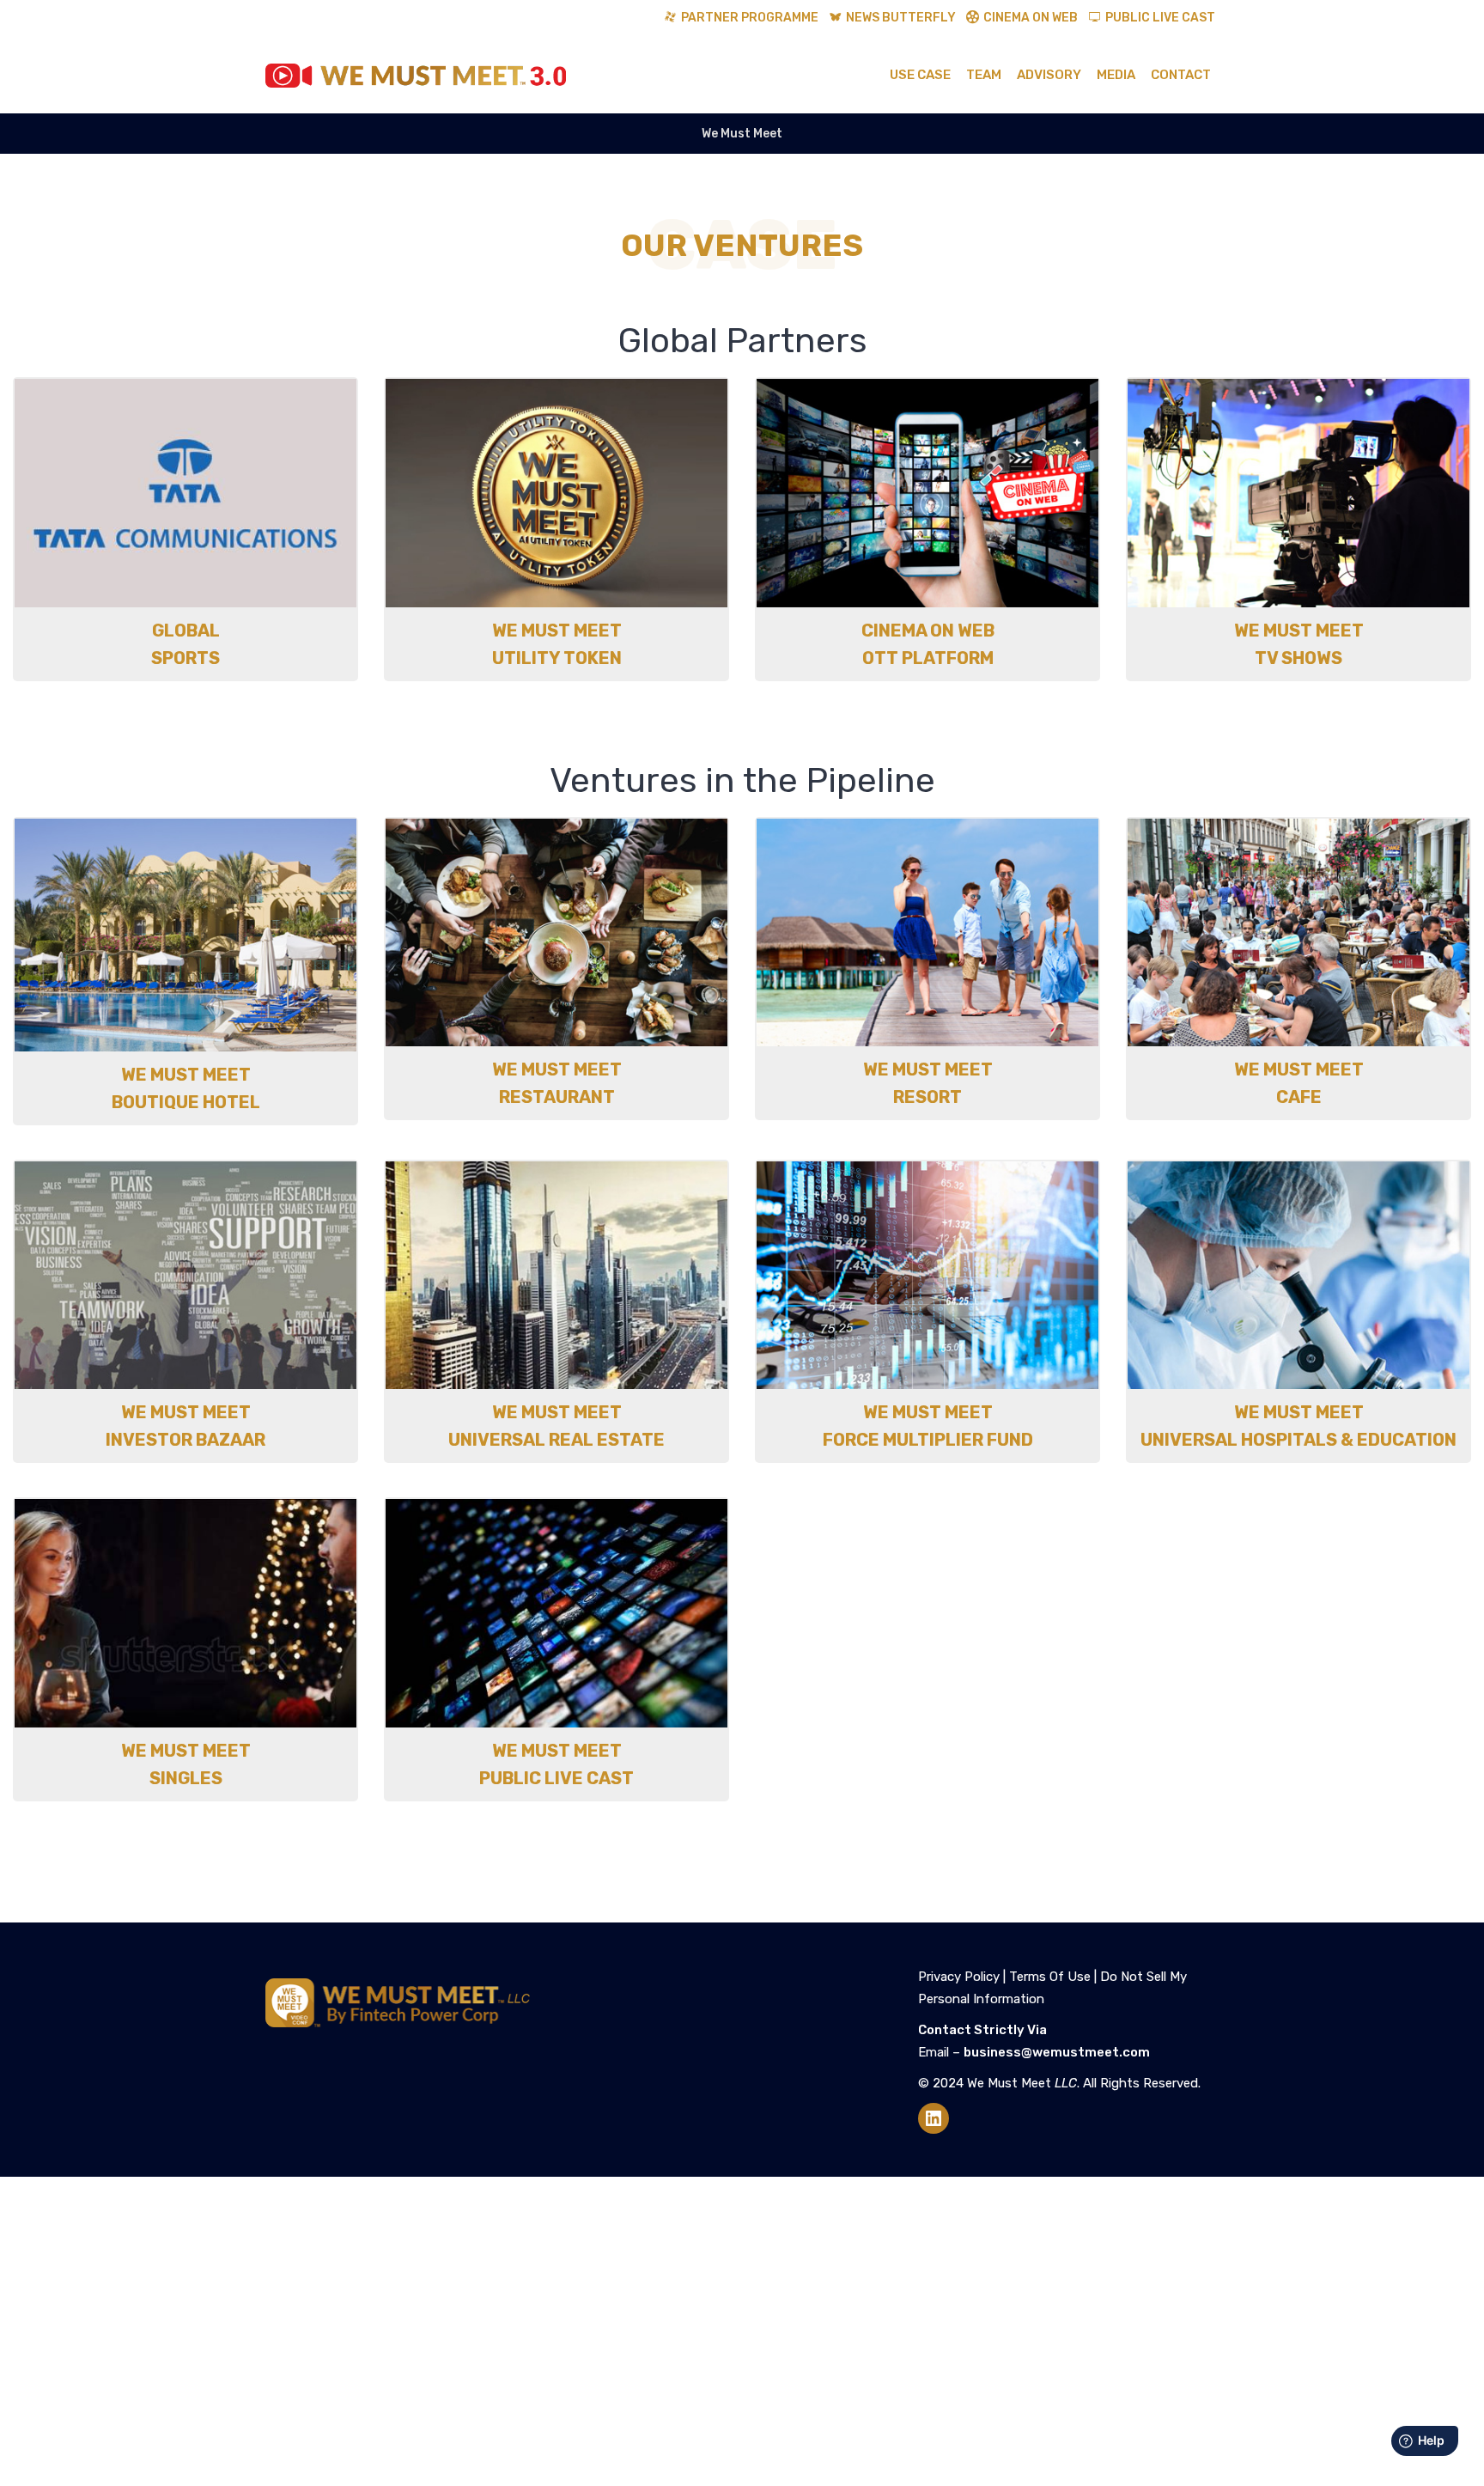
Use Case (920, 75)
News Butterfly (901, 18)
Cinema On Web (1031, 18)
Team (984, 75)
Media (1116, 75)
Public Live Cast (1160, 18)
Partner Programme (750, 18)
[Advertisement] (742, 2331)
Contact (1181, 75)
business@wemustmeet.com (1057, 2052)
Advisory (1049, 75)
